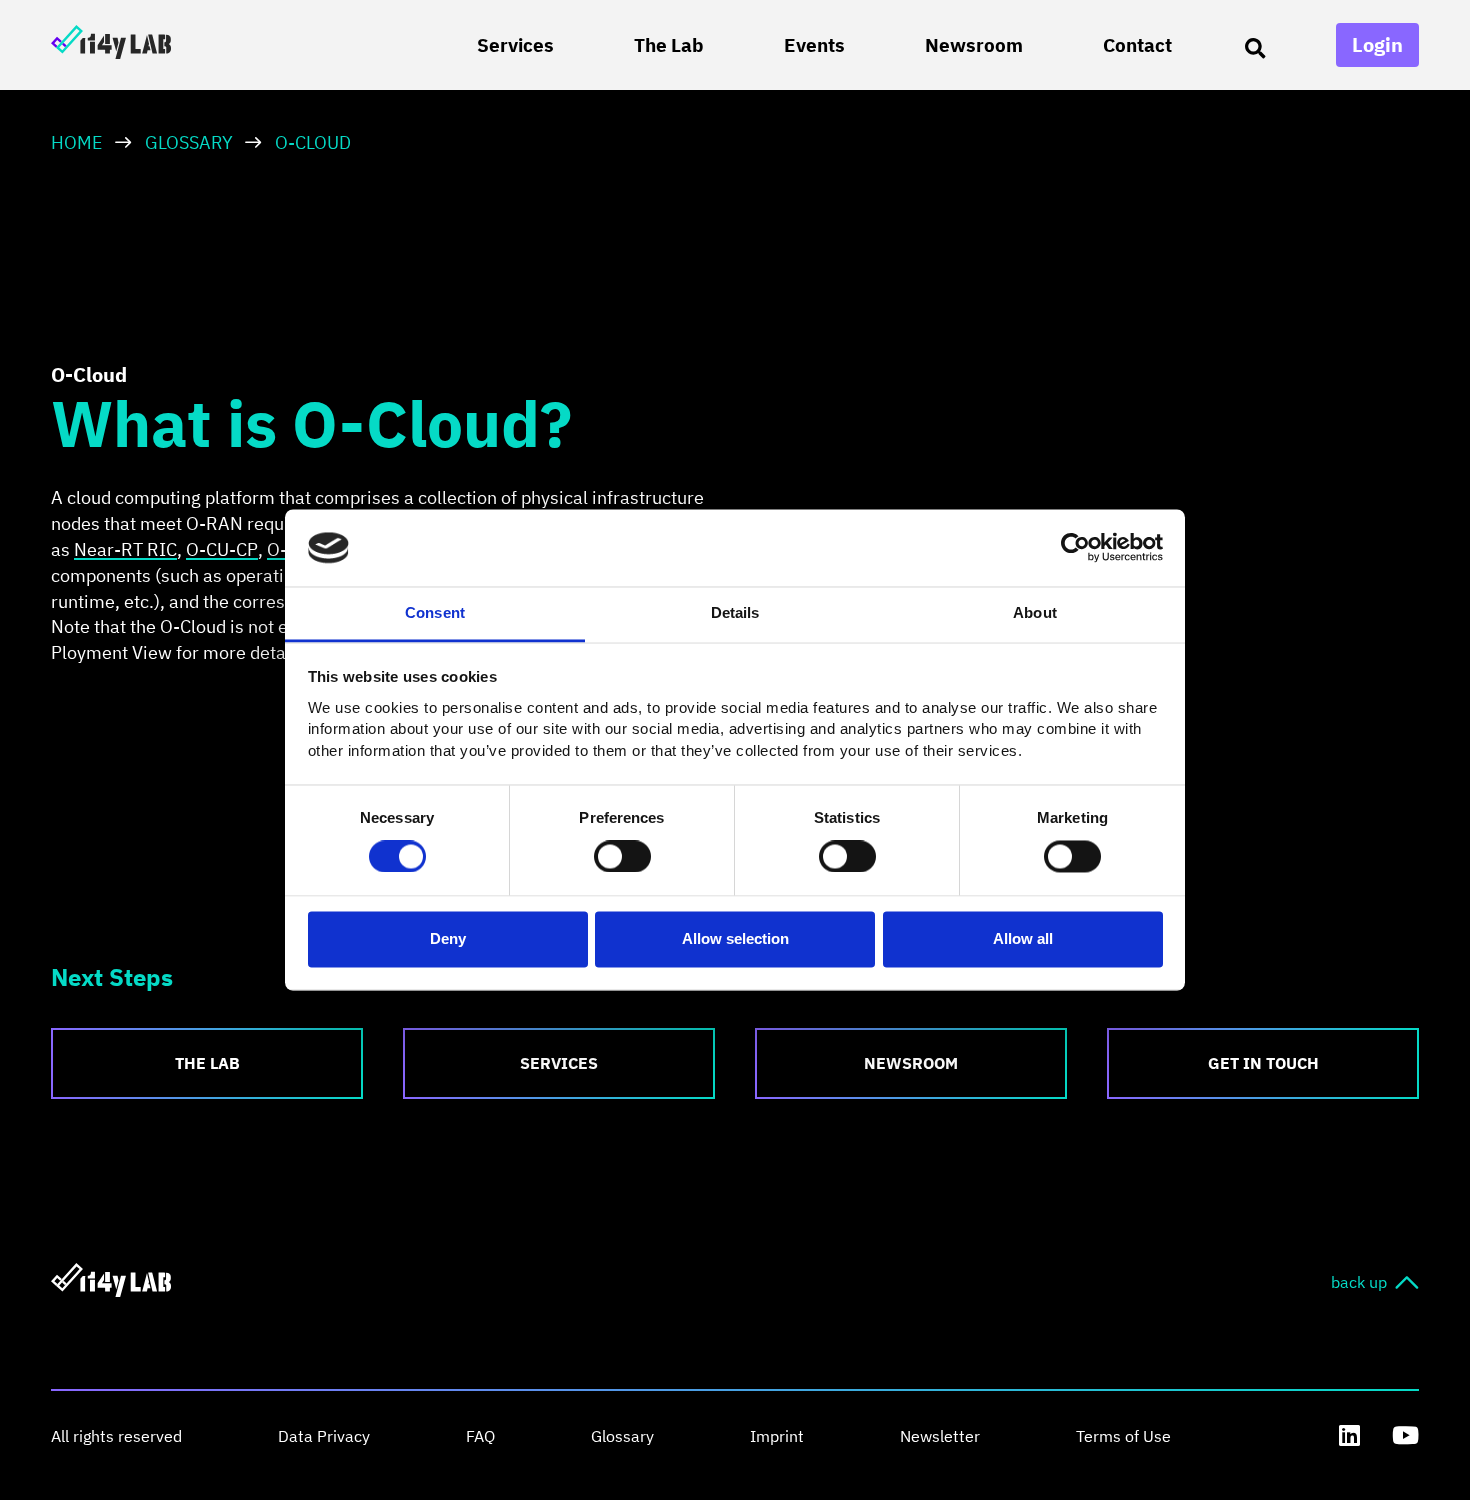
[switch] (622, 857)
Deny (448, 938)
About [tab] (1035, 612)
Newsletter (940, 1436)
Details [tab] (735, 612)
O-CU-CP (222, 549)
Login (1377, 44)
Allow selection (735, 938)
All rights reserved (116, 1436)
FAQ (480, 1436)
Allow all (1023, 938)
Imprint (777, 1436)
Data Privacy (324, 1436)
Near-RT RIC (125, 549)
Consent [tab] (435, 612)
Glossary (189, 142)
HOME (77, 142)
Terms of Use (1123, 1436)
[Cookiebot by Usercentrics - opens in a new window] (1075, 548)
